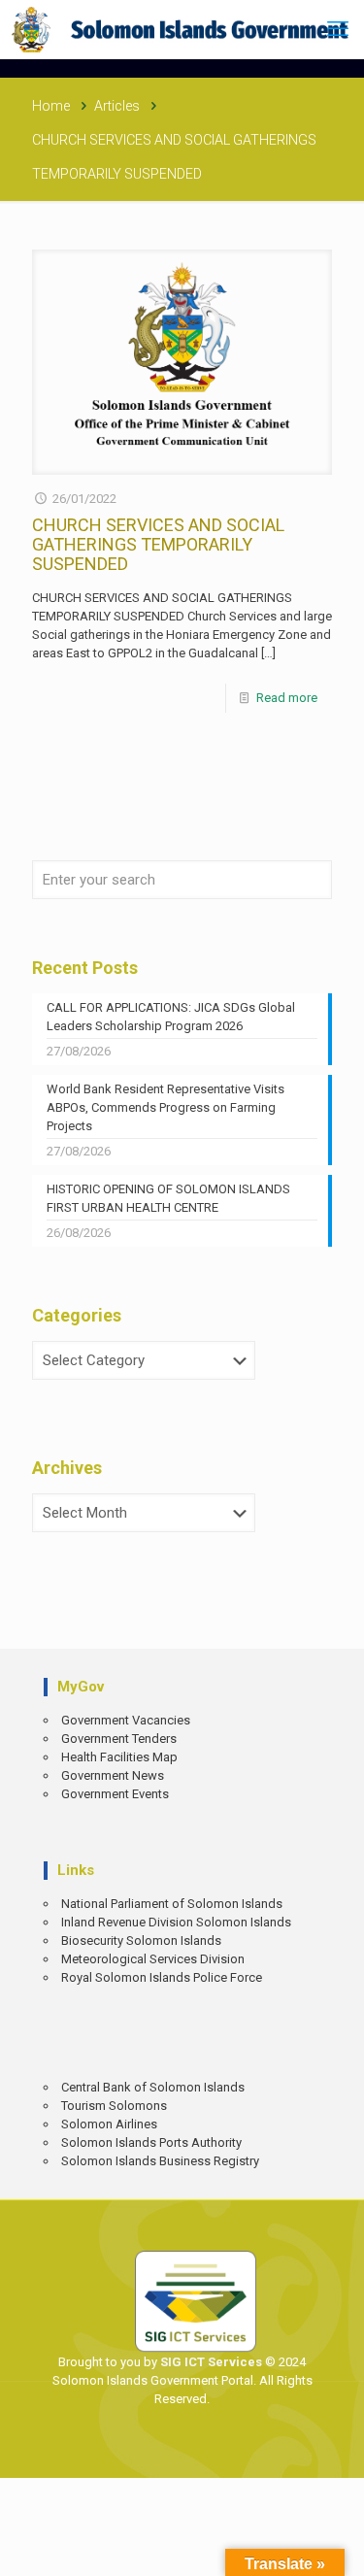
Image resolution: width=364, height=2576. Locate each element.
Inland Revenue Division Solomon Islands (176, 1922)
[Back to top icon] (336, 2547)
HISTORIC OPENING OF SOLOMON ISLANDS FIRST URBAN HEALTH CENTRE (168, 1198)
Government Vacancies (126, 1720)
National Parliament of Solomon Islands (172, 1904)
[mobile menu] (338, 29)
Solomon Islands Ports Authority (151, 2142)
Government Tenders (119, 1739)
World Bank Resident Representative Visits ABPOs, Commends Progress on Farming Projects (165, 1107)
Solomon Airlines (109, 2124)
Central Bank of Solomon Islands (153, 2087)
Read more (287, 698)
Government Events (115, 1794)
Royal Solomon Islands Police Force (162, 1977)
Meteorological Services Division (153, 1959)
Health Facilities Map (119, 1757)
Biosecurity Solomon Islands (141, 1940)
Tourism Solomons (114, 2106)
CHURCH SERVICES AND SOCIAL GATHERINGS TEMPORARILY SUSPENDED (158, 544)
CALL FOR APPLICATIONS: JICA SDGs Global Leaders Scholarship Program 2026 (171, 1017)
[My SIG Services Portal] (182, 29)
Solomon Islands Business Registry (160, 2161)
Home (51, 106)
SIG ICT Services (210, 2362)
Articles (117, 106)
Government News (113, 1775)
